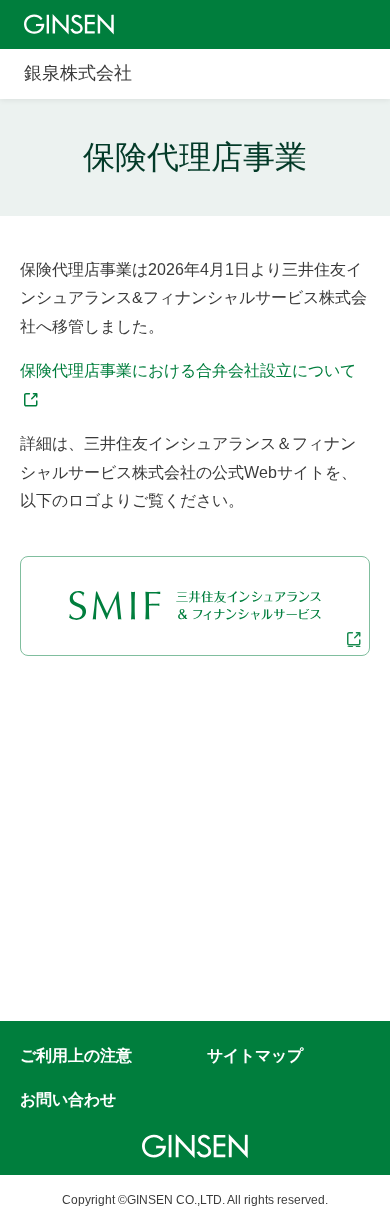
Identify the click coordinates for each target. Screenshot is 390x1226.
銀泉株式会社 (78, 73)
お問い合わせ (68, 1099)
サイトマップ (255, 1055)
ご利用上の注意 (76, 1055)
